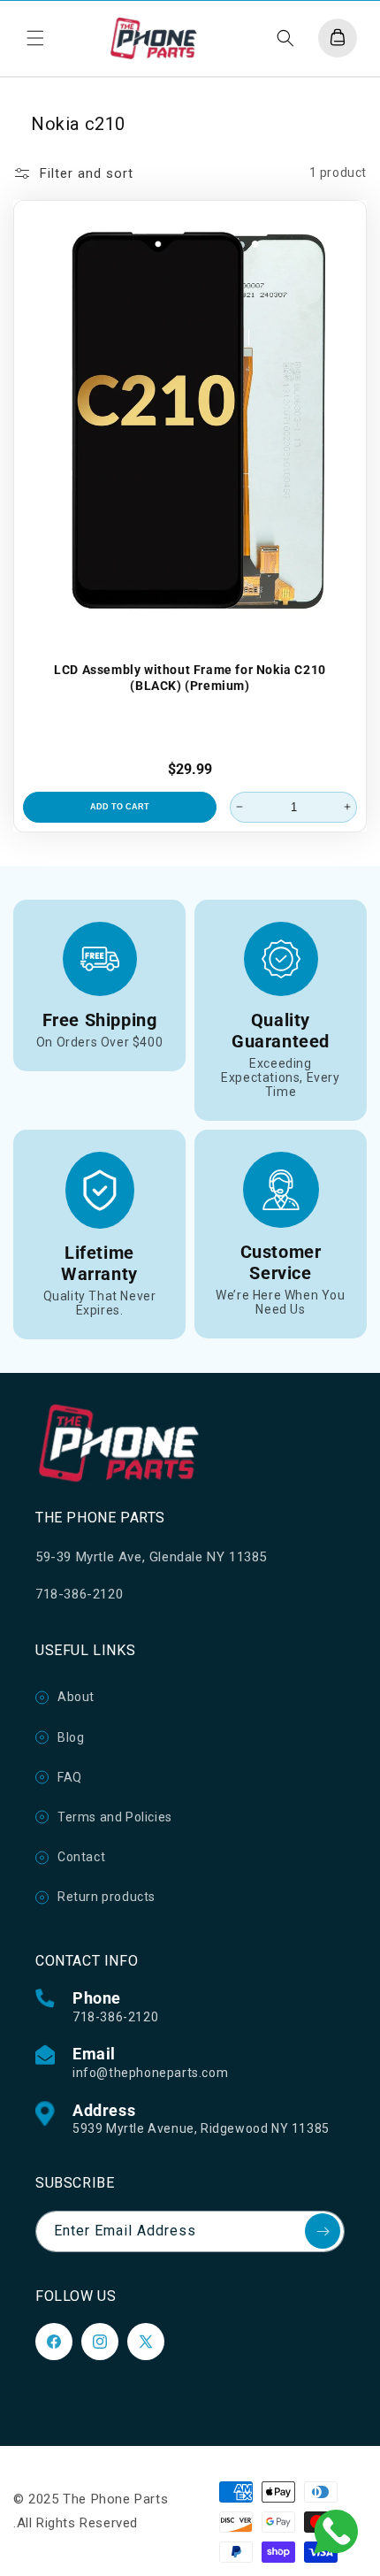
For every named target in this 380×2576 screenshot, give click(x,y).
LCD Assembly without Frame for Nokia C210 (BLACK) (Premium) (190, 677)
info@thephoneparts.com (150, 2073)
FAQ (70, 1777)
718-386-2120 (115, 2017)
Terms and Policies (115, 1817)
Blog (71, 1737)
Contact (81, 1857)
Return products (106, 1897)
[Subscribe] (323, 2231)
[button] (35, 38)
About (76, 1697)
